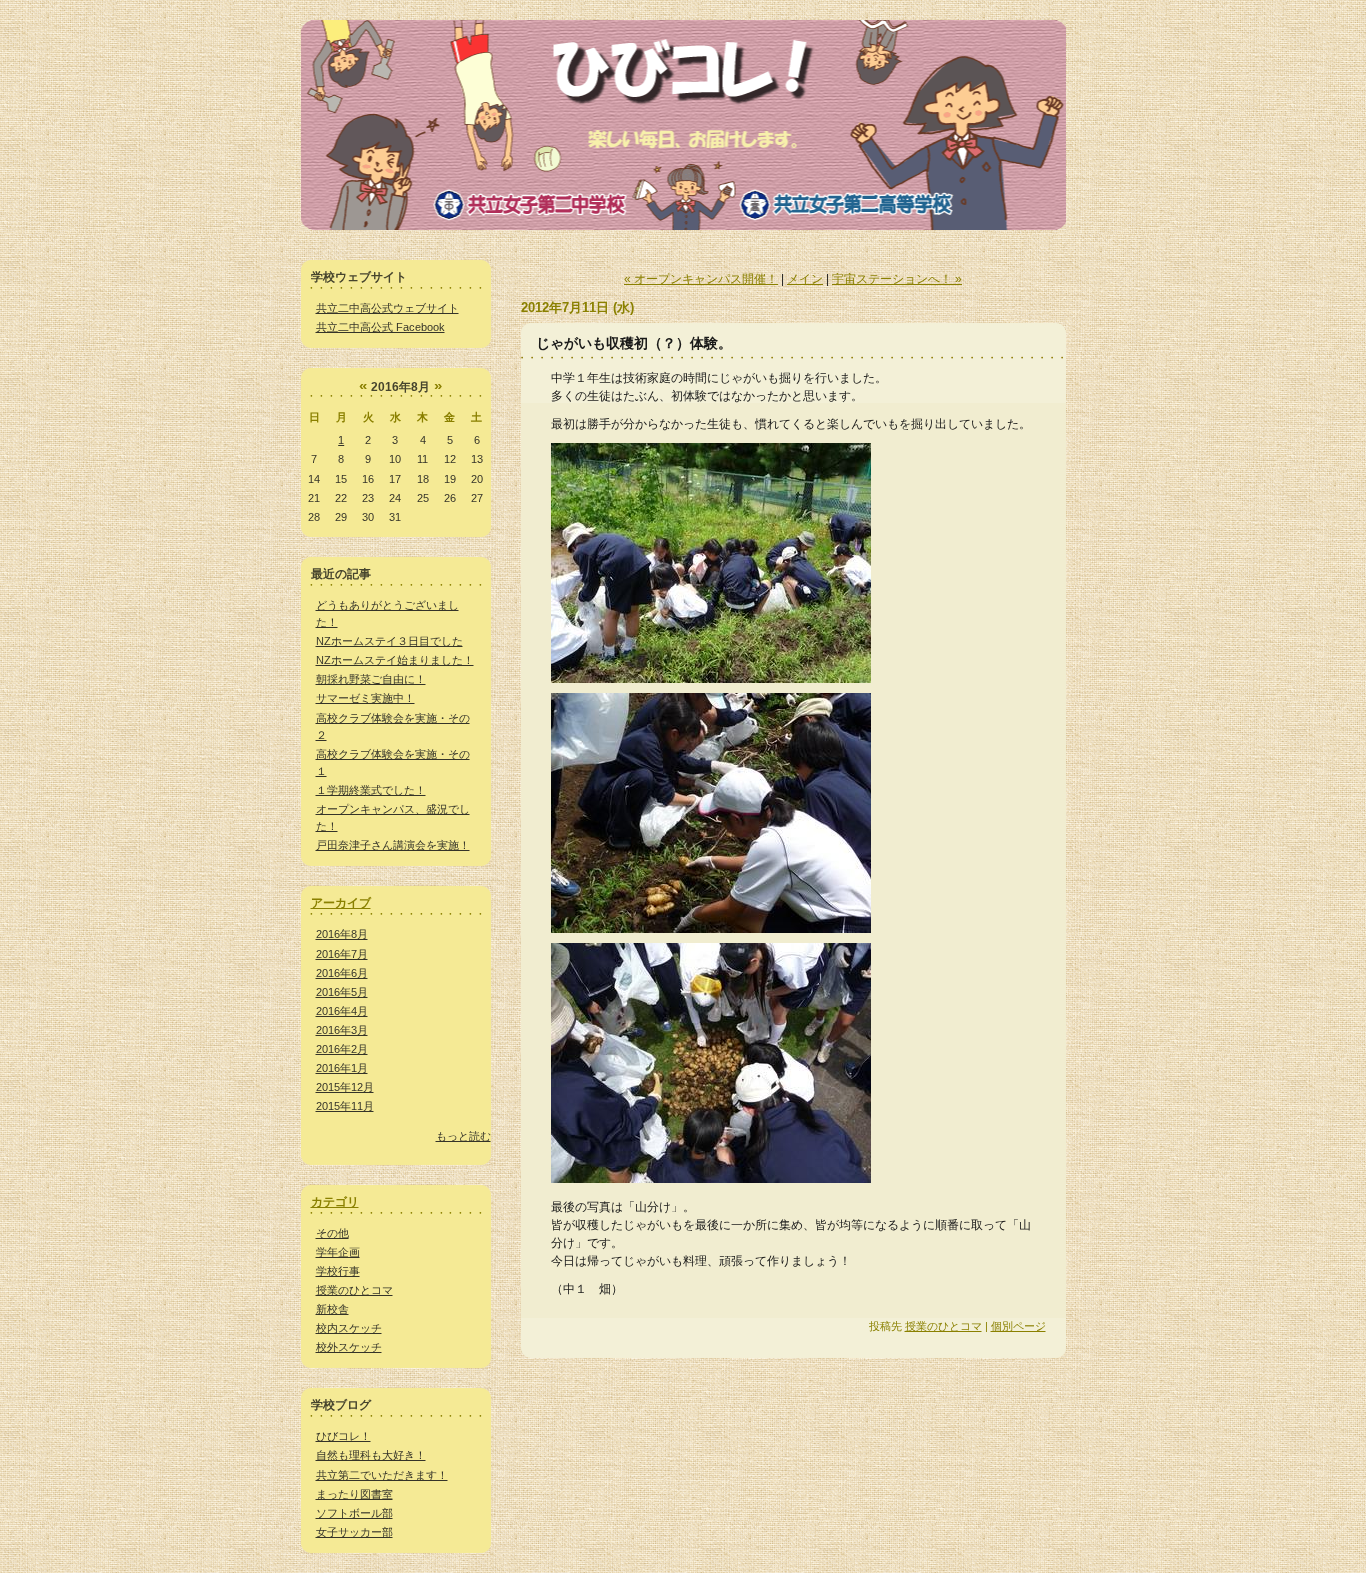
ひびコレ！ (343, 1436)
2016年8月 (342, 934)
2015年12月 (345, 1087)
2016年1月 (342, 1068)
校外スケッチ (349, 1347)
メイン (805, 279)
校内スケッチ (349, 1328)
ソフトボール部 (354, 1513)
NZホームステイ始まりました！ (395, 660)
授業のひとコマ (354, 1290)
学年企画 (338, 1252)
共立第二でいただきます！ (382, 1475)
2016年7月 (342, 954)
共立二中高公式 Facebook (380, 327)
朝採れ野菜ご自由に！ (371, 679)
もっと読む (463, 1136)
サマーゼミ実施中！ (365, 698)
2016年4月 (342, 1011)
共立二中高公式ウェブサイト (387, 308)
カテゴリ (335, 1202)
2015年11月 (345, 1106)
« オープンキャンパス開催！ (701, 279)
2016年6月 (342, 973)
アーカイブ (341, 903)
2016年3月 (342, 1030)
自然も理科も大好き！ (371, 1455)
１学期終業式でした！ (371, 790)
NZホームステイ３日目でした (389, 641)
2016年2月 (342, 1049)
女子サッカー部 (354, 1532)
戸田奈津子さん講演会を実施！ (393, 845)
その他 (332, 1233)
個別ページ (1018, 1326)
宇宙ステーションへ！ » (897, 279)
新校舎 (332, 1309)
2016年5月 (342, 992)
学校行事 (338, 1271)
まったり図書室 (354, 1494)
